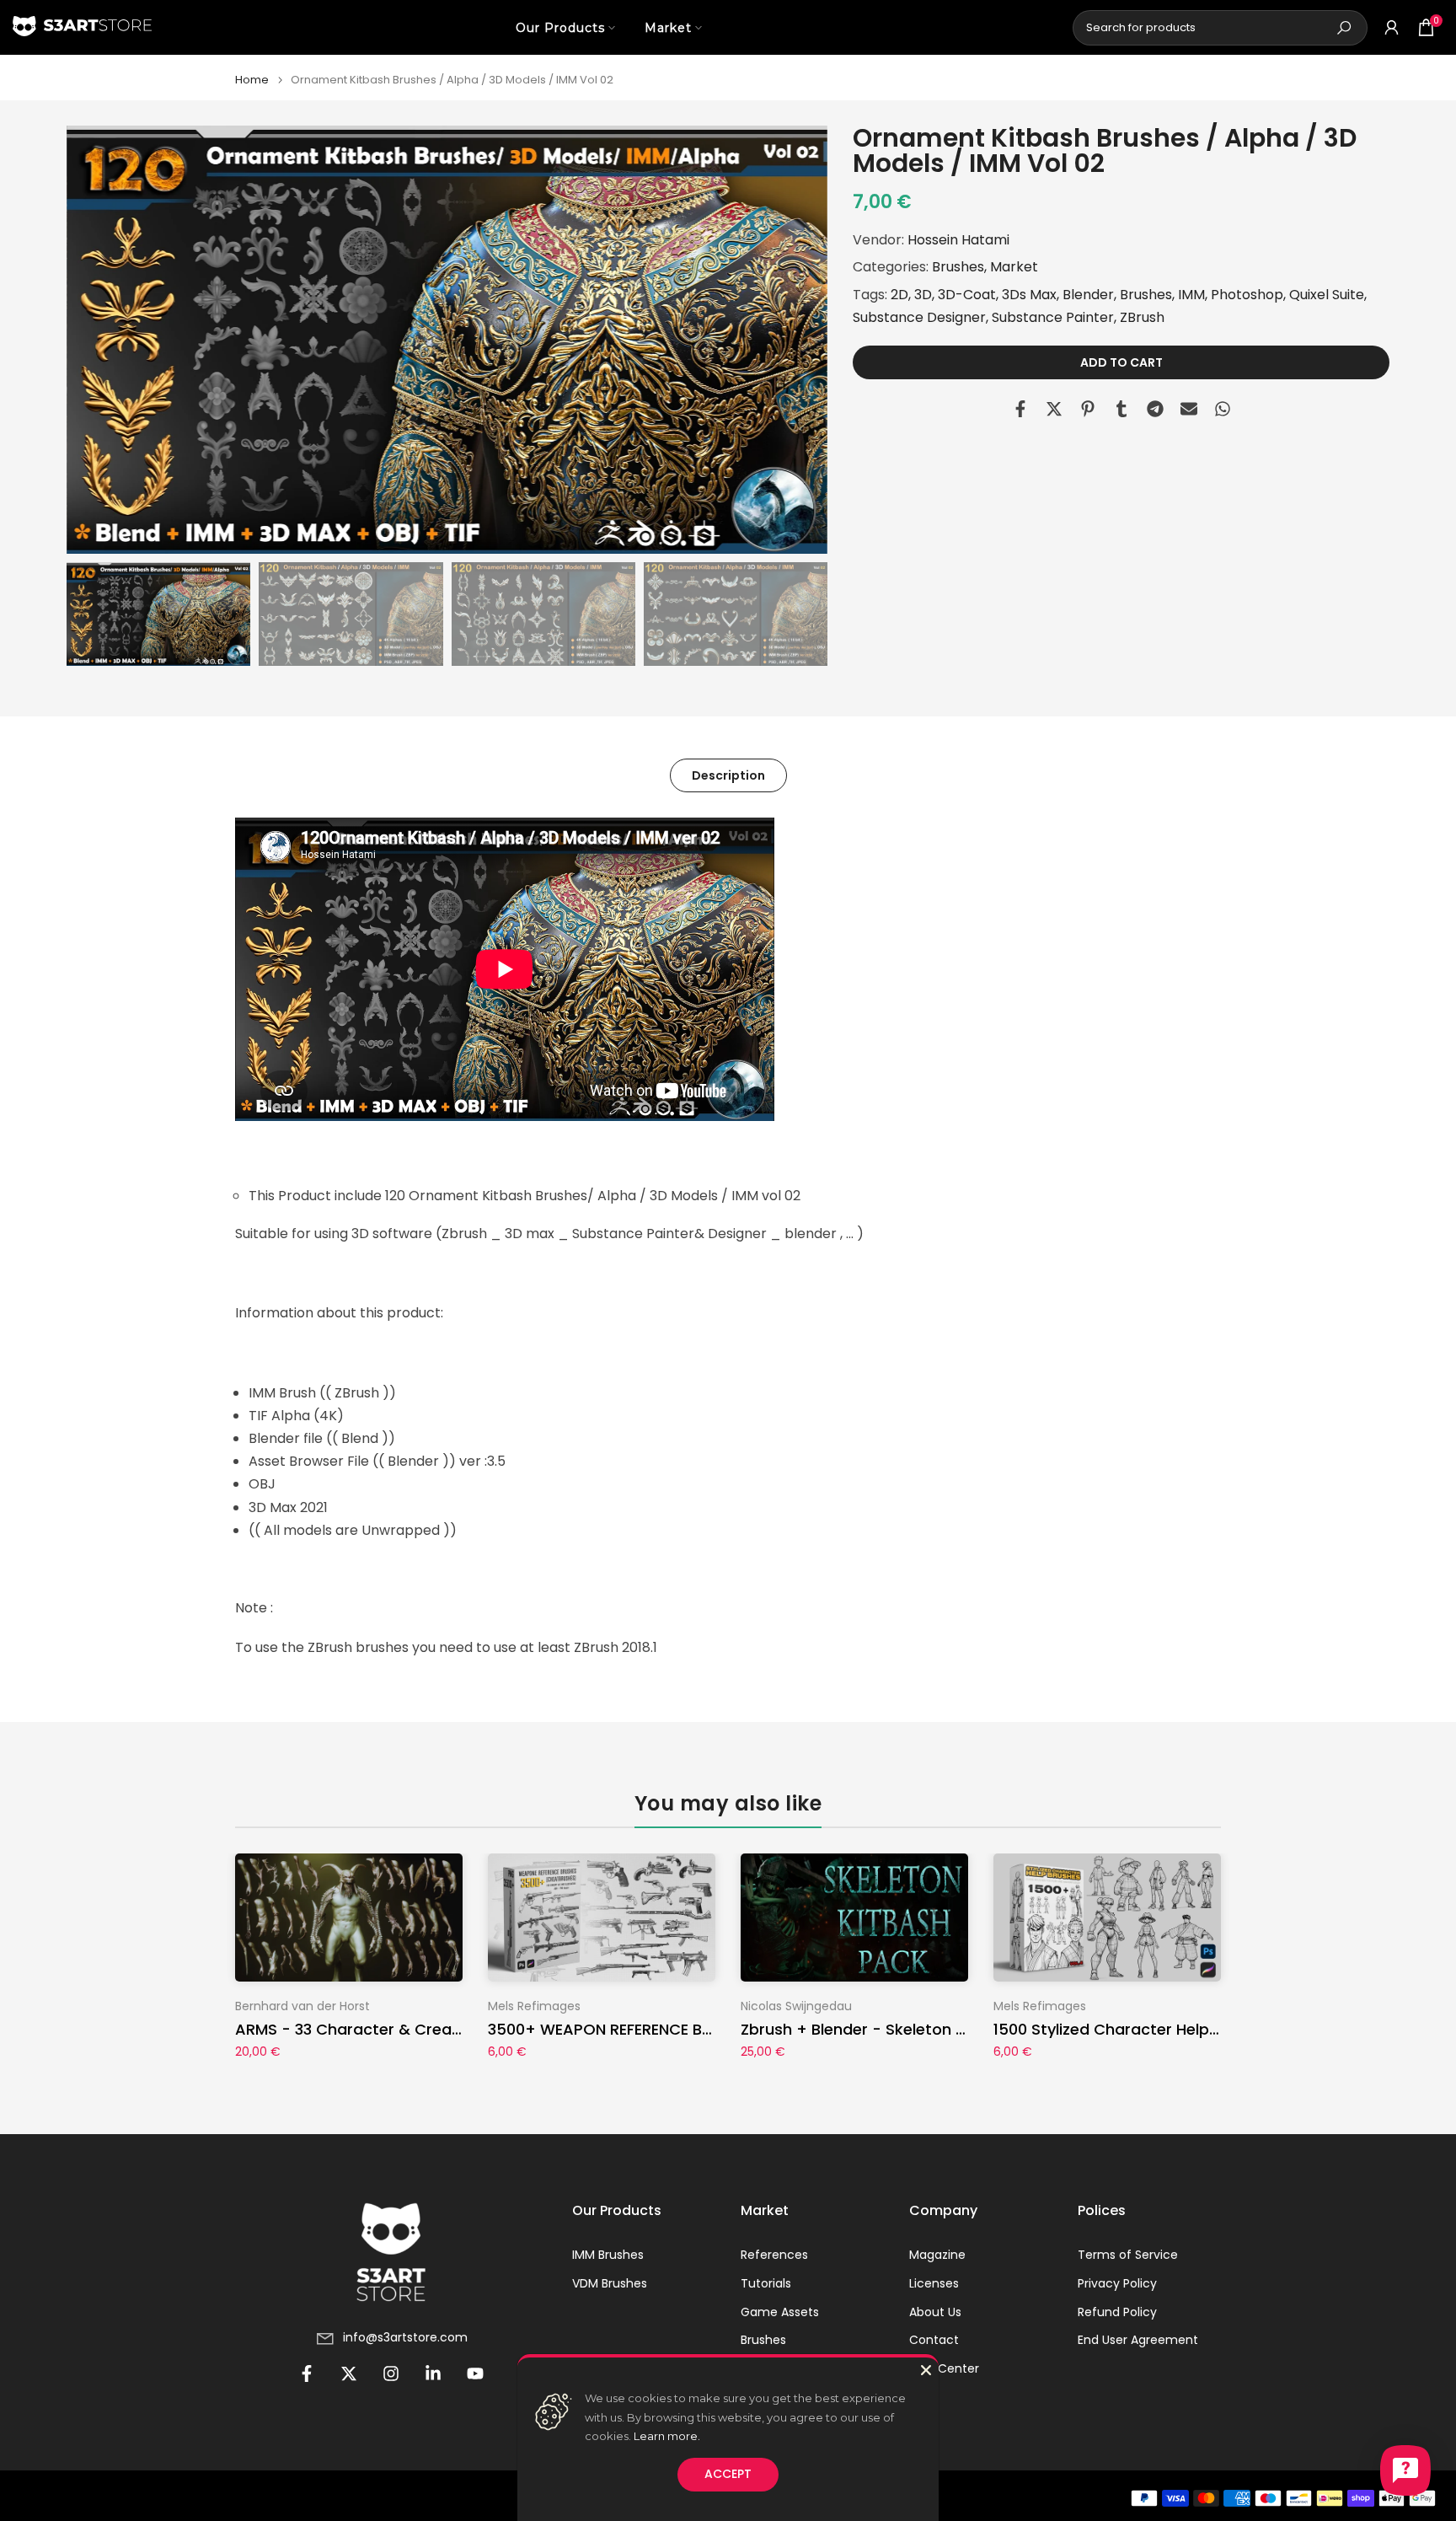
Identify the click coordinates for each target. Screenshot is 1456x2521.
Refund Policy (1117, 2312)
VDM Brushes (610, 2284)
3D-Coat (967, 294)
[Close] (926, 2370)
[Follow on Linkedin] (433, 2373)
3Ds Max (1029, 294)
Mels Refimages (534, 2006)
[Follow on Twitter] (349, 2373)
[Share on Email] (1189, 409)
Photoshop (1247, 294)
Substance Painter (1053, 317)
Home (252, 80)
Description (728, 775)
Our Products (560, 28)
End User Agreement (1138, 2340)
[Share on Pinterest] (1088, 409)
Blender (1088, 294)
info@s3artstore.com (405, 2338)
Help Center (944, 2369)
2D (899, 294)
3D (923, 294)
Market (668, 28)
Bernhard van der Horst (302, 2006)
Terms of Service (1128, 2255)
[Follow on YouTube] (475, 2373)
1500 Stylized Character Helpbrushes (1132, 2029)
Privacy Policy (1117, 2284)
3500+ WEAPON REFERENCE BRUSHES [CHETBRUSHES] (684, 2029)
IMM (1191, 294)
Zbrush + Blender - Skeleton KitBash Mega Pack (920, 2029)
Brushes (958, 267)
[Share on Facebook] (1020, 409)
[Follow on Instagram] (391, 2373)
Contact (934, 2340)
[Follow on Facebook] (307, 2373)
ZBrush (1142, 317)
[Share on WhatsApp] (1223, 409)
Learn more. (667, 2436)
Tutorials (766, 2284)
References (774, 2255)
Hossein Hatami (958, 240)
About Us (935, 2312)
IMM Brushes (608, 2255)
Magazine (937, 2255)
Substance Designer (919, 317)
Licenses (934, 2284)
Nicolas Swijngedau (796, 2006)
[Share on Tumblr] (1121, 409)
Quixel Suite (1327, 294)
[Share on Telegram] (1155, 409)
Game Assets (780, 2312)
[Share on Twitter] (1054, 409)
